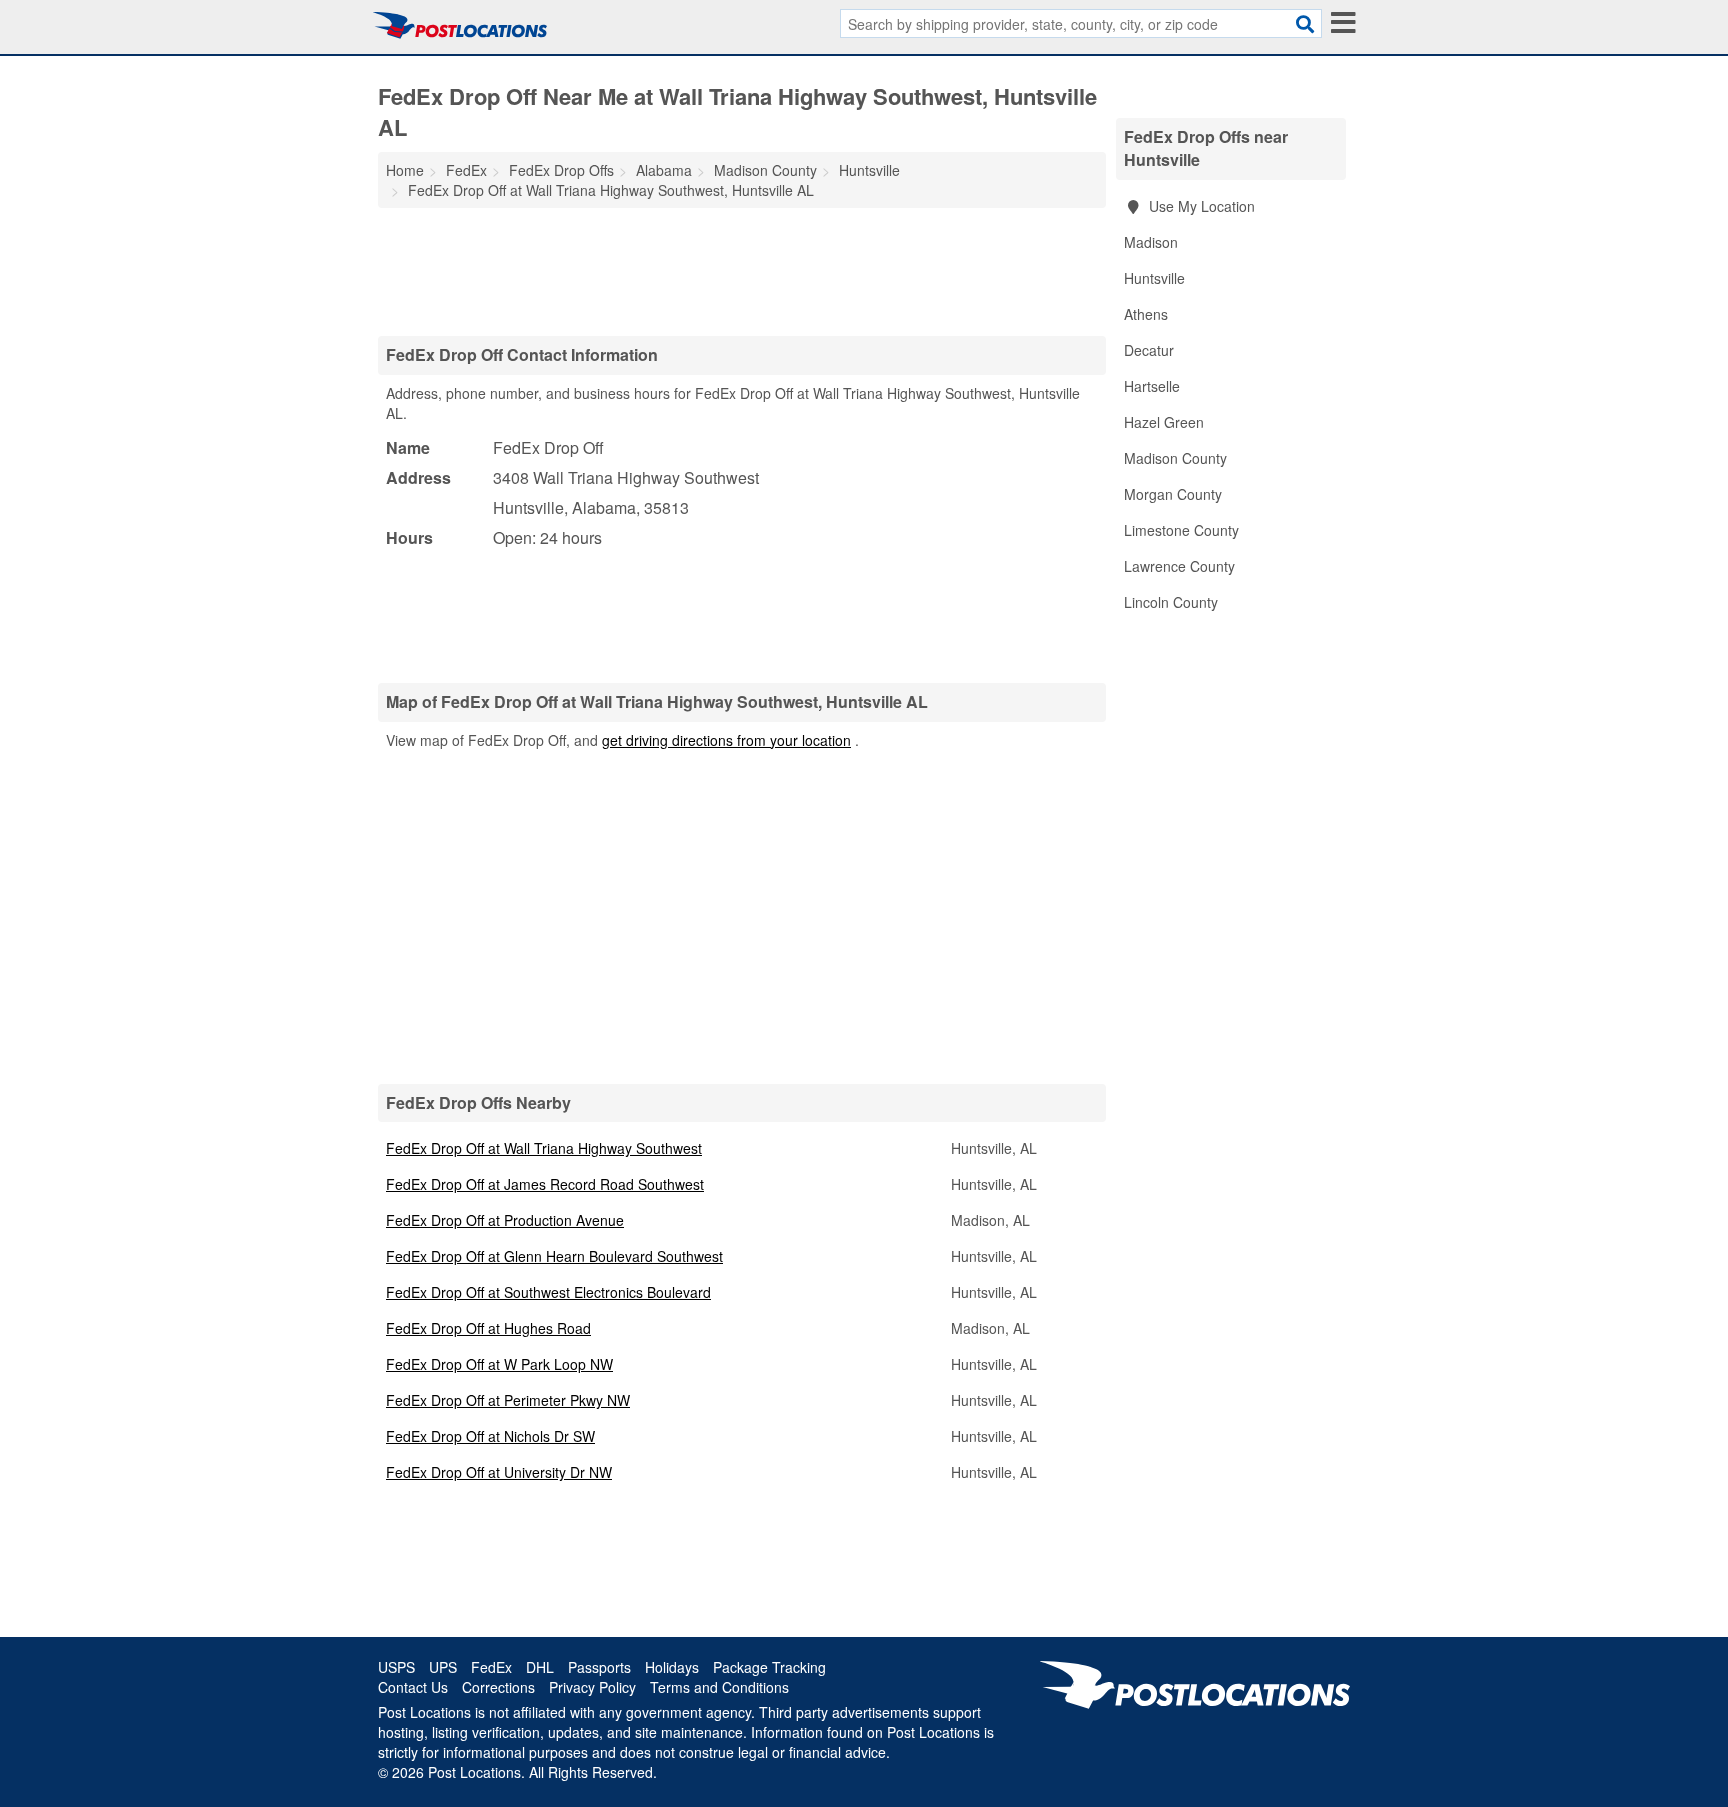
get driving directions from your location (726, 740)
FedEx (491, 1667)
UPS (443, 1667)
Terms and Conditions (719, 1687)
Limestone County (1181, 530)
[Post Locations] (460, 25)
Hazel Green (1164, 422)
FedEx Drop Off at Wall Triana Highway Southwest (544, 1148)
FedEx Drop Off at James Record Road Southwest (545, 1184)
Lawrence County (1179, 566)
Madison (1151, 242)
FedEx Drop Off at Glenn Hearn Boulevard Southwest (554, 1256)
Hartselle (1152, 386)
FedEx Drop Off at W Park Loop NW (499, 1364)
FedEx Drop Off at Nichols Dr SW (490, 1436)
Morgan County (1173, 494)
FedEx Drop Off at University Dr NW (499, 1472)
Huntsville (1154, 278)
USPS (396, 1667)
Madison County (1175, 458)
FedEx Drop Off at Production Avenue (505, 1220)
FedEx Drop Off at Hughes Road (488, 1328)
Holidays (672, 1667)
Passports (599, 1667)
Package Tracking (769, 1667)
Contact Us (413, 1687)
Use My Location (1200, 206)
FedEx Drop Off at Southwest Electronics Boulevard (548, 1292)
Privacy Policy (592, 1687)
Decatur (1149, 350)
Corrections (498, 1687)
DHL (540, 1667)
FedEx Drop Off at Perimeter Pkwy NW (508, 1400)
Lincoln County (1171, 602)
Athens (1146, 314)
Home (405, 170)
